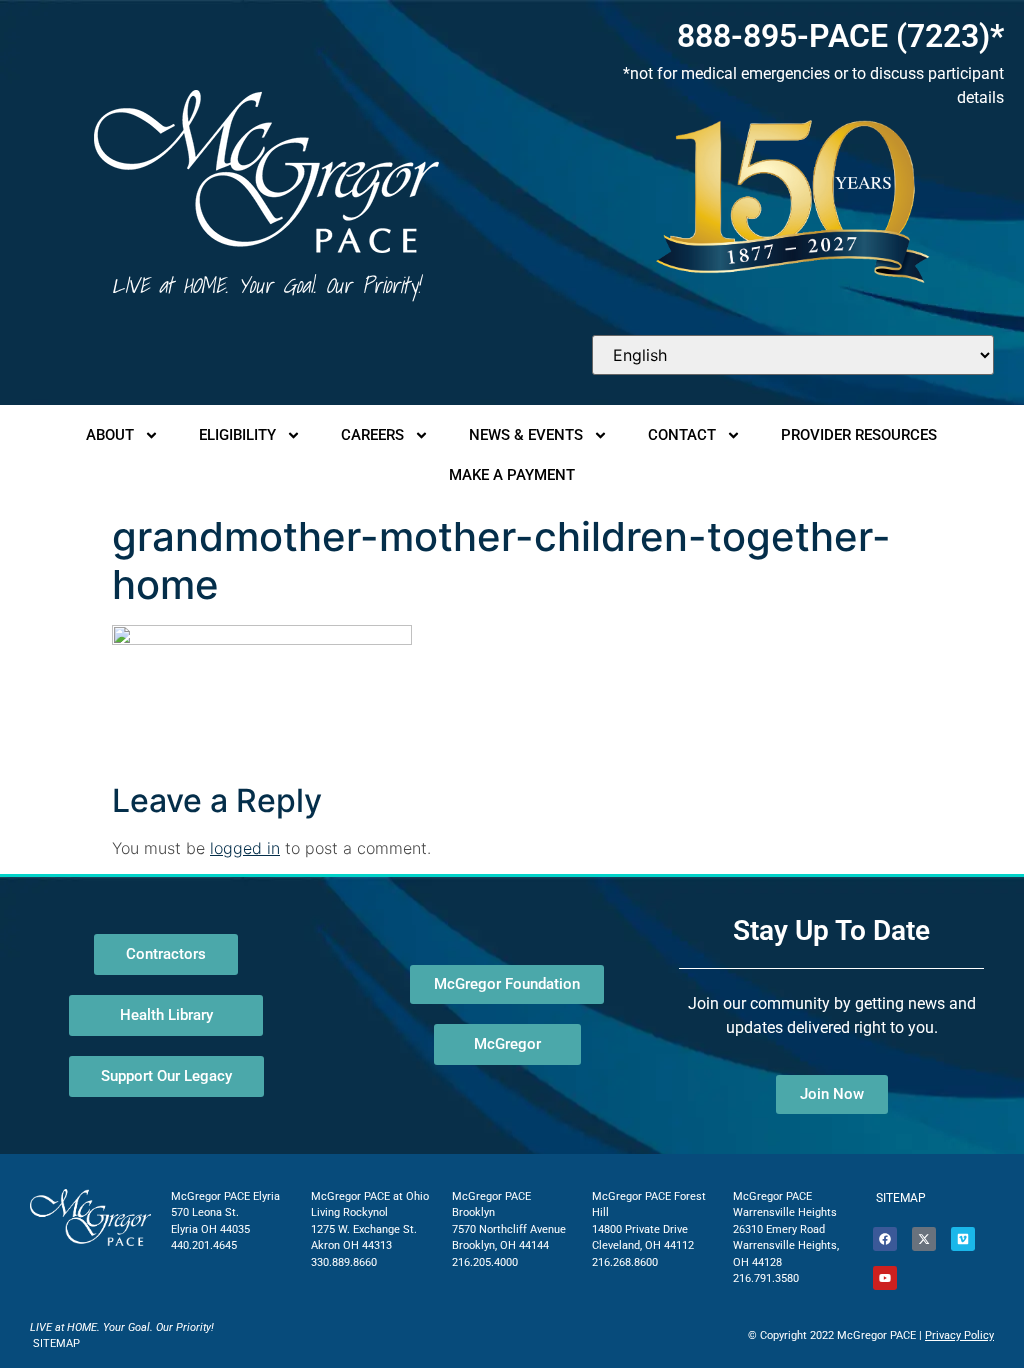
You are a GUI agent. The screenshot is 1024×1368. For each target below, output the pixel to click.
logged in (245, 848)
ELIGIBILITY (237, 435)
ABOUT (110, 435)
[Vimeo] (963, 1239)
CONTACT (682, 435)
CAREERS (372, 435)
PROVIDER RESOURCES (859, 435)
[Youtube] (885, 1278)
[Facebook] (885, 1239)
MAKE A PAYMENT (512, 475)
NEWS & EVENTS (526, 435)
